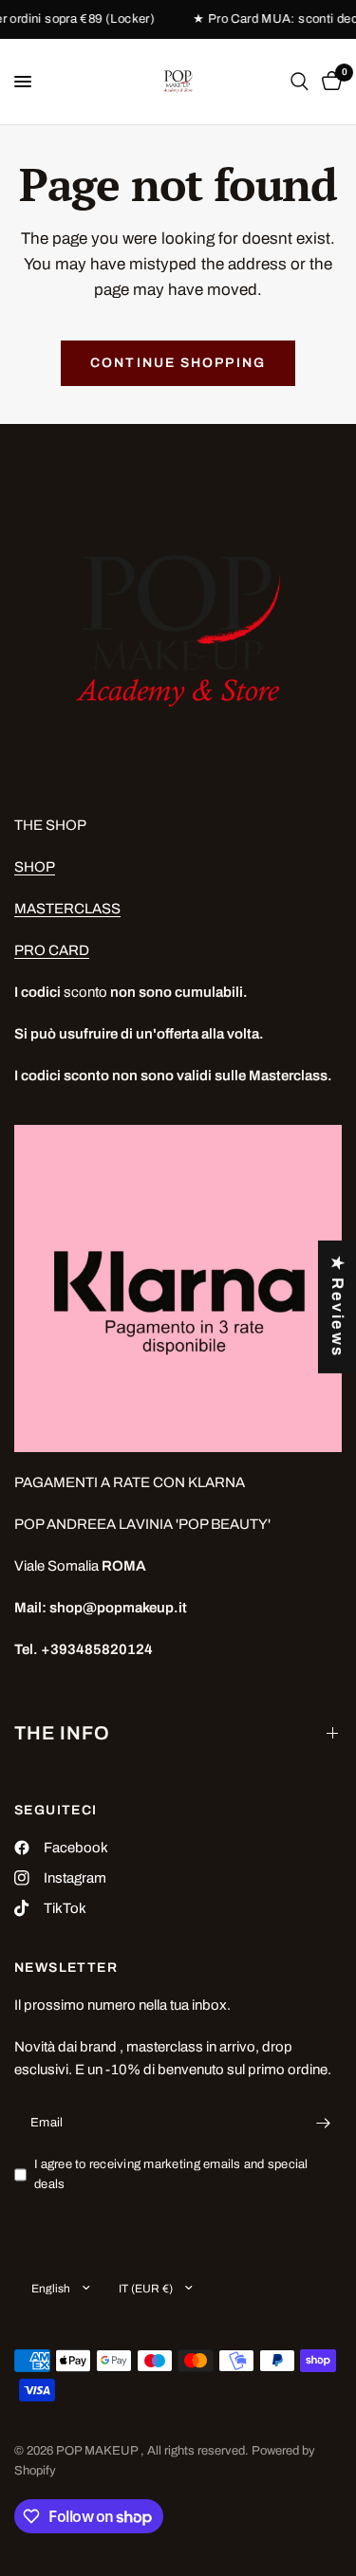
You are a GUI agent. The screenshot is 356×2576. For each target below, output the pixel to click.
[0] (328, 82)
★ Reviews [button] (337, 1307)
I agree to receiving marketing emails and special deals (171, 2174)
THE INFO (62, 1733)
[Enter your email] (323, 2123)
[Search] (300, 82)
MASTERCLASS (67, 909)
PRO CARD (52, 950)
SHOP (35, 867)
